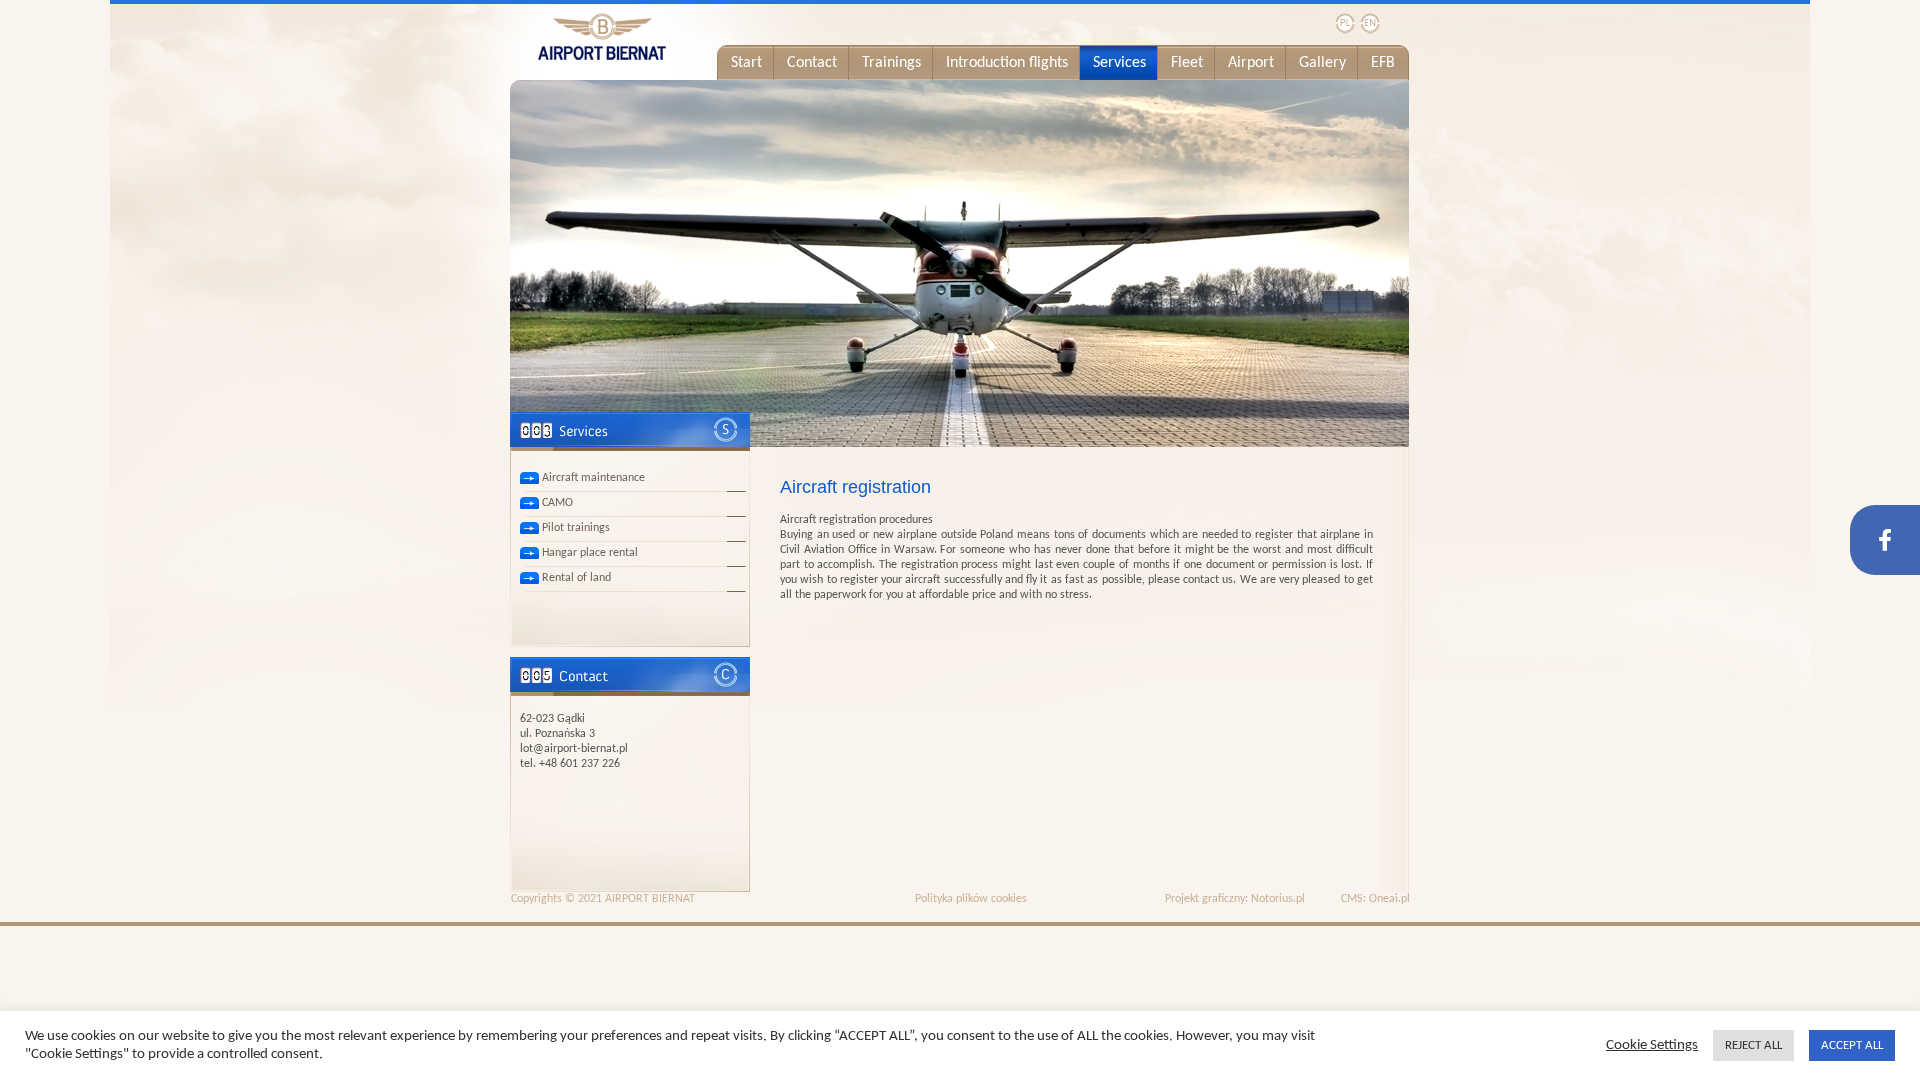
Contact (812, 63)
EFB (1383, 63)
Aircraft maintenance (593, 478)
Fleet (1187, 63)
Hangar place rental (590, 553)
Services (1119, 63)
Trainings (891, 63)
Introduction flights (1007, 63)
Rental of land (576, 578)
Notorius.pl (1278, 899)
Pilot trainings (576, 528)
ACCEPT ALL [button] (1852, 1045)
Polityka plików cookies (971, 899)
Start (746, 63)
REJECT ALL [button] (1753, 1045)
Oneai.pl (1389, 899)
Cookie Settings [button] (1652, 1045)
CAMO (557, 503)
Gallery (1322, 63)
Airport (1251, 63)
